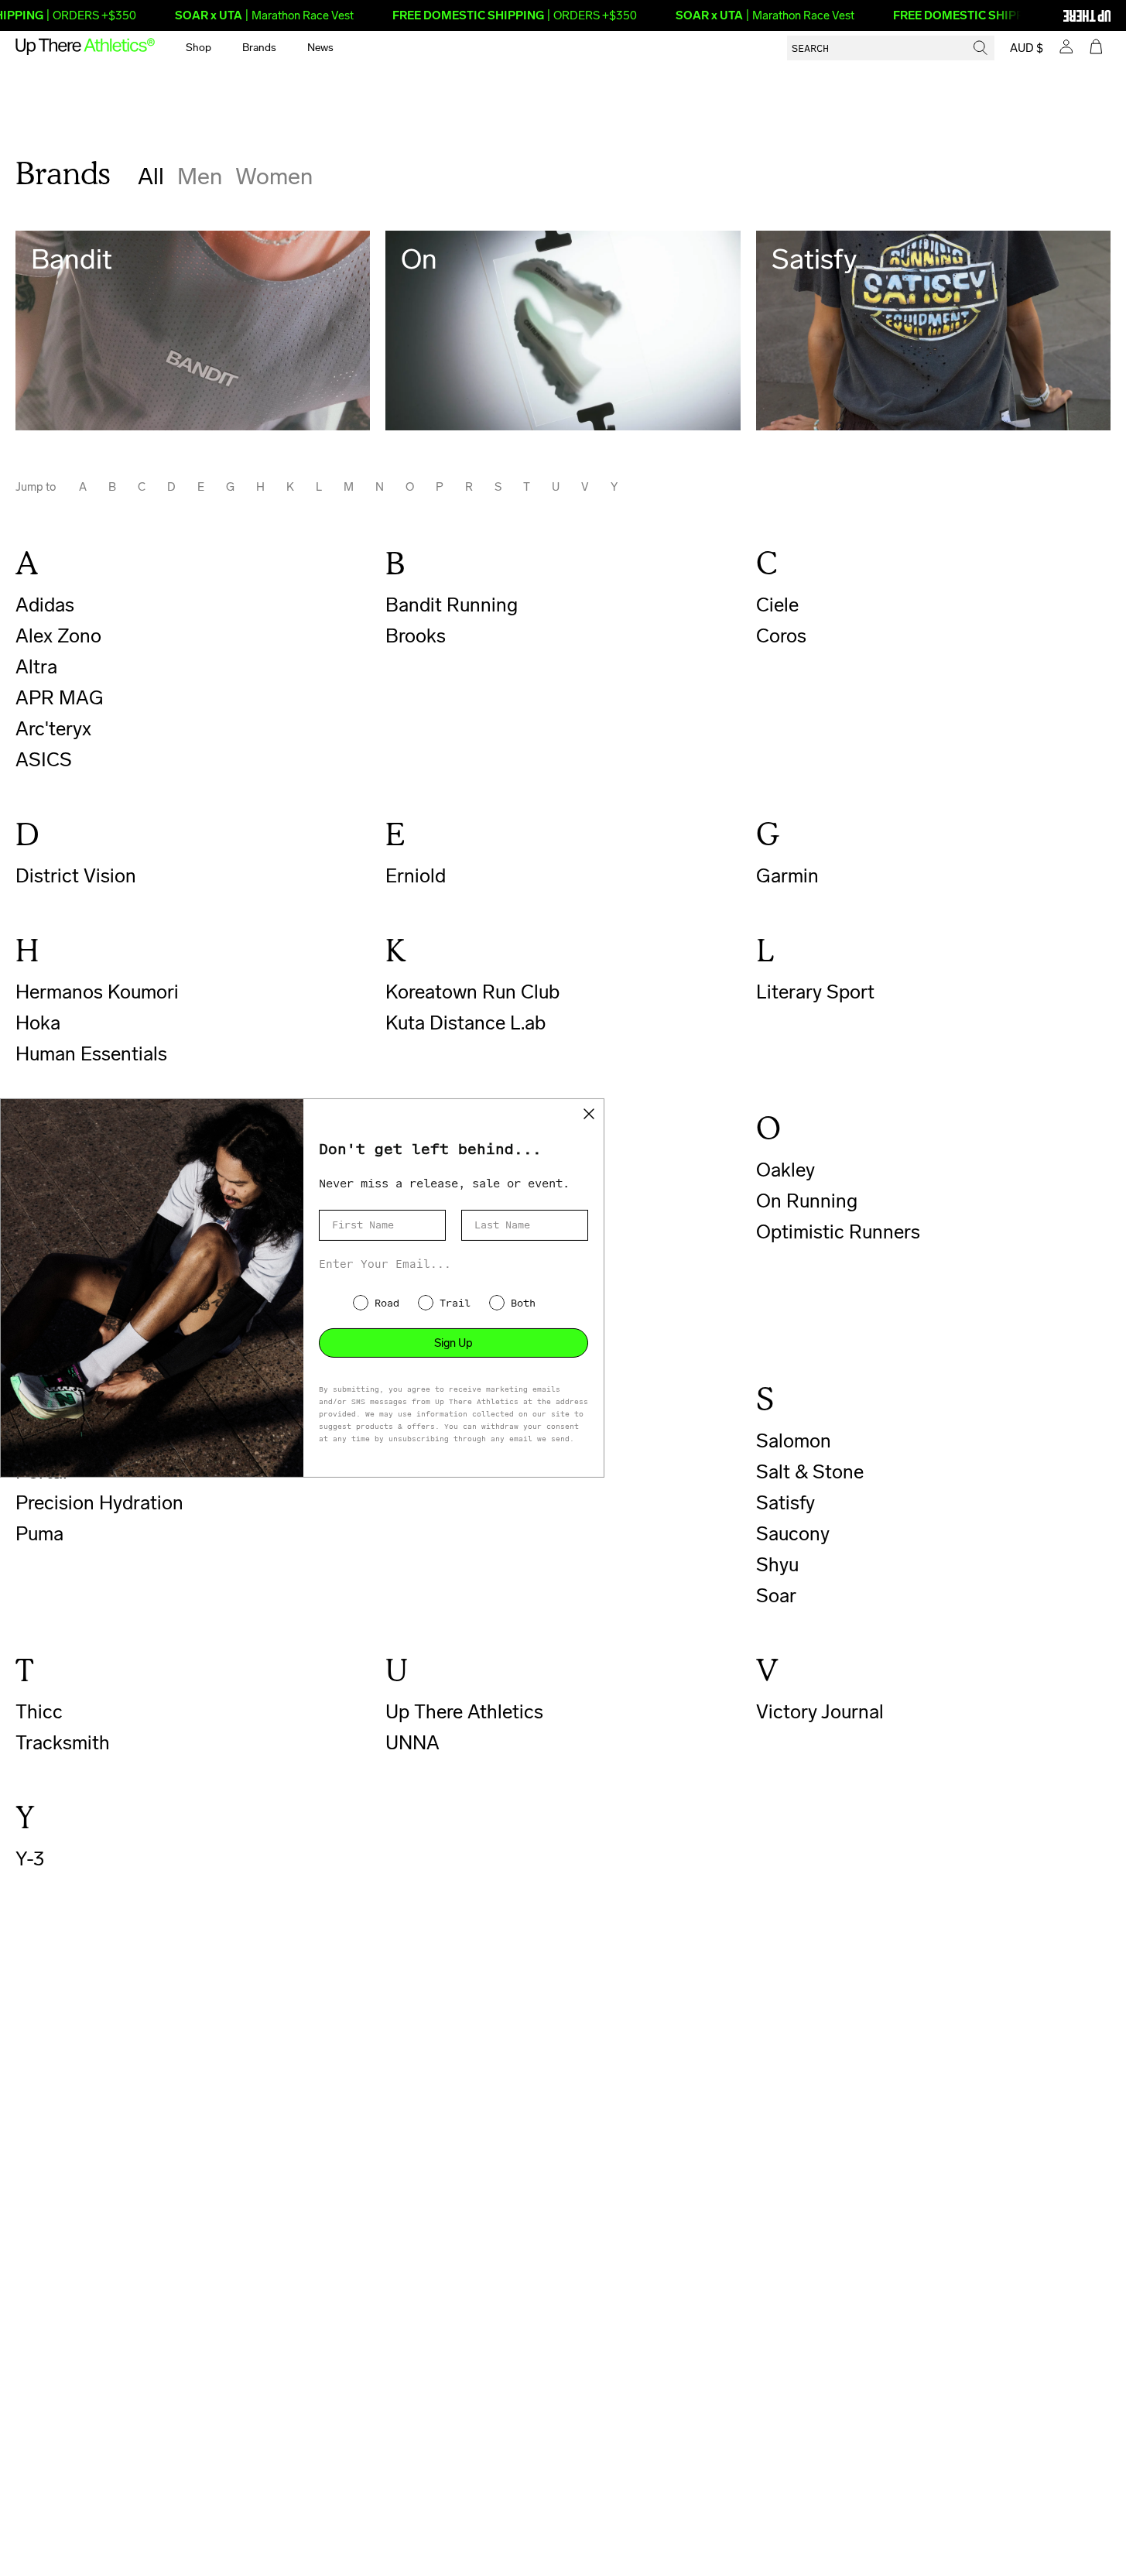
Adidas (45, 605)
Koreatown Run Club (472, 992)
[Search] (981, 48)
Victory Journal (820, 1712)
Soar (776, 1596)
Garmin (787, 876)
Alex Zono (58, 636)
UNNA (412, 1743)
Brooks (416, 636)
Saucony (793, 1534)
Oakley (785, 1170)
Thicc (39, 1712)
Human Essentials (91, 1054)
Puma (39, 1534)
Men (200, 176)
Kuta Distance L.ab (465, 1023)
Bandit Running (452, 605)
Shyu (777, 1565)
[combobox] (891, 48)
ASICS (44, 760)
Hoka (38, 1023)
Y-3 (30, 1859)
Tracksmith (63, 1743)
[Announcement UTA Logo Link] (1060, 15)
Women (274, 176)
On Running (807, 1201)
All (151, 176)
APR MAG (60, 698)
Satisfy (785, 1503)
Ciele (777, 605)
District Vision (76, 876)
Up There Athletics (464, 1712)
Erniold (416, 876)
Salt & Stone (810, 1472)
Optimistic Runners (838, 1232)
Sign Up (453, 1343)
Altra (36, 667)
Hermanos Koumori (97, 992)
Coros (781, 636)
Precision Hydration (99, 1503)
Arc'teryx (53, 729)
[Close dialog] (589, 1114)
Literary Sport (815, 992)
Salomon (794, 1441)
